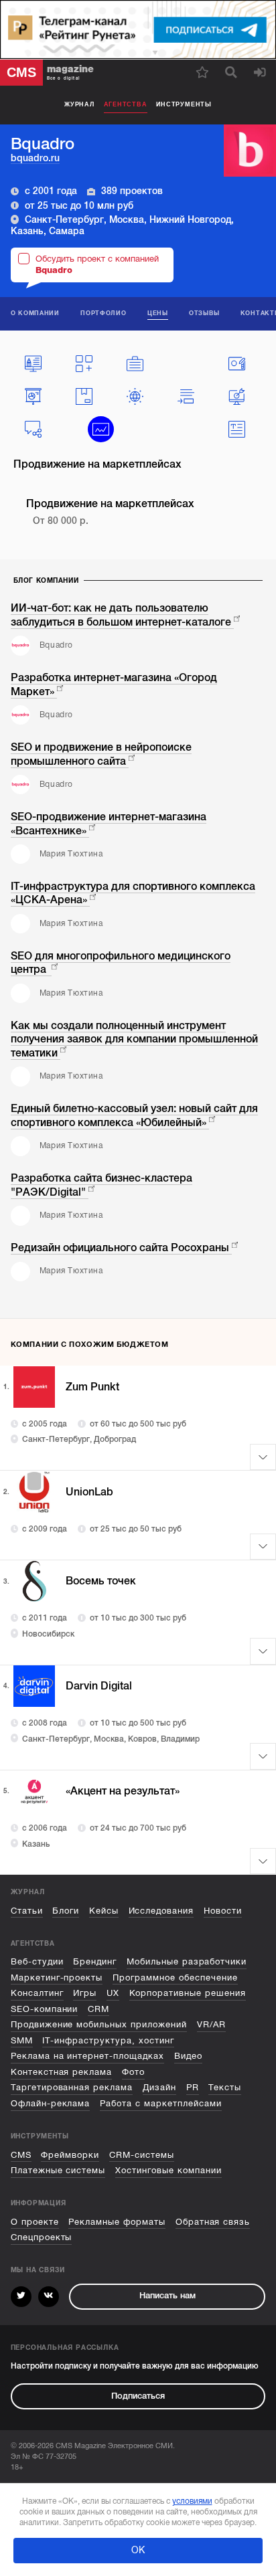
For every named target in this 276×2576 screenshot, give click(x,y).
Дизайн (159, 2088)
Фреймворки (70, 2155)
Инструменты (184, 104)
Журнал (79, 104)
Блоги (66, 1911)
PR (193, 2088)
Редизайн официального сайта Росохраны (120, 1248)
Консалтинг (37, 1993)
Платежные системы (58, 2171)
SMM (22, 2041)
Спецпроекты (42, 2237)
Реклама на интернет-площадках (87, 2056)
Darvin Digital (99, 1686)
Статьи (27, 1911)
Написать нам (167, 2296)
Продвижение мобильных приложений (99, 2025)
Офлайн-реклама (51, 2104)
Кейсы (104, 1911)
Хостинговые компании (168, 2171)
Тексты (225, 2088)
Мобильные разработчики (187, 1962)
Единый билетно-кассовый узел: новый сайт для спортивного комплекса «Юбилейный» (134, 1116)
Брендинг (95, 1962)
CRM (98, 2009)
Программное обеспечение (175, 1978)
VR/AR (211, 2025)
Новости (223, 1911)
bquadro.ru (35, 158)
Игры (85, 1993)
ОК (138, 2550)
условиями (192, 2501)
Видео (188, 2056)
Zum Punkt (92, 1387)
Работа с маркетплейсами (161, 2104)
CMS (21, 2155)
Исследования (161, 1911)
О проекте (35, 2222)
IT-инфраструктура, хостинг (108, 2041)
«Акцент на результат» (123, 1791)
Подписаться (138, 2396)
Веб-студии (37, 1962)
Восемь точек (101, 1581)
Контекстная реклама (62, 2072)
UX (113, 1993)
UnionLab (89, 1492)
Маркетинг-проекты (57, 1978)
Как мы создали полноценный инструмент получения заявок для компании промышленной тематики (134, 1039)
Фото (133, 2072)
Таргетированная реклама (72, 2088)
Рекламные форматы (117, 2222)
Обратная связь (213, 2222)
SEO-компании (45, 2009)
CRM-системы (142, 2155)
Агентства (126, 104)
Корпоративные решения (188, 1993)
